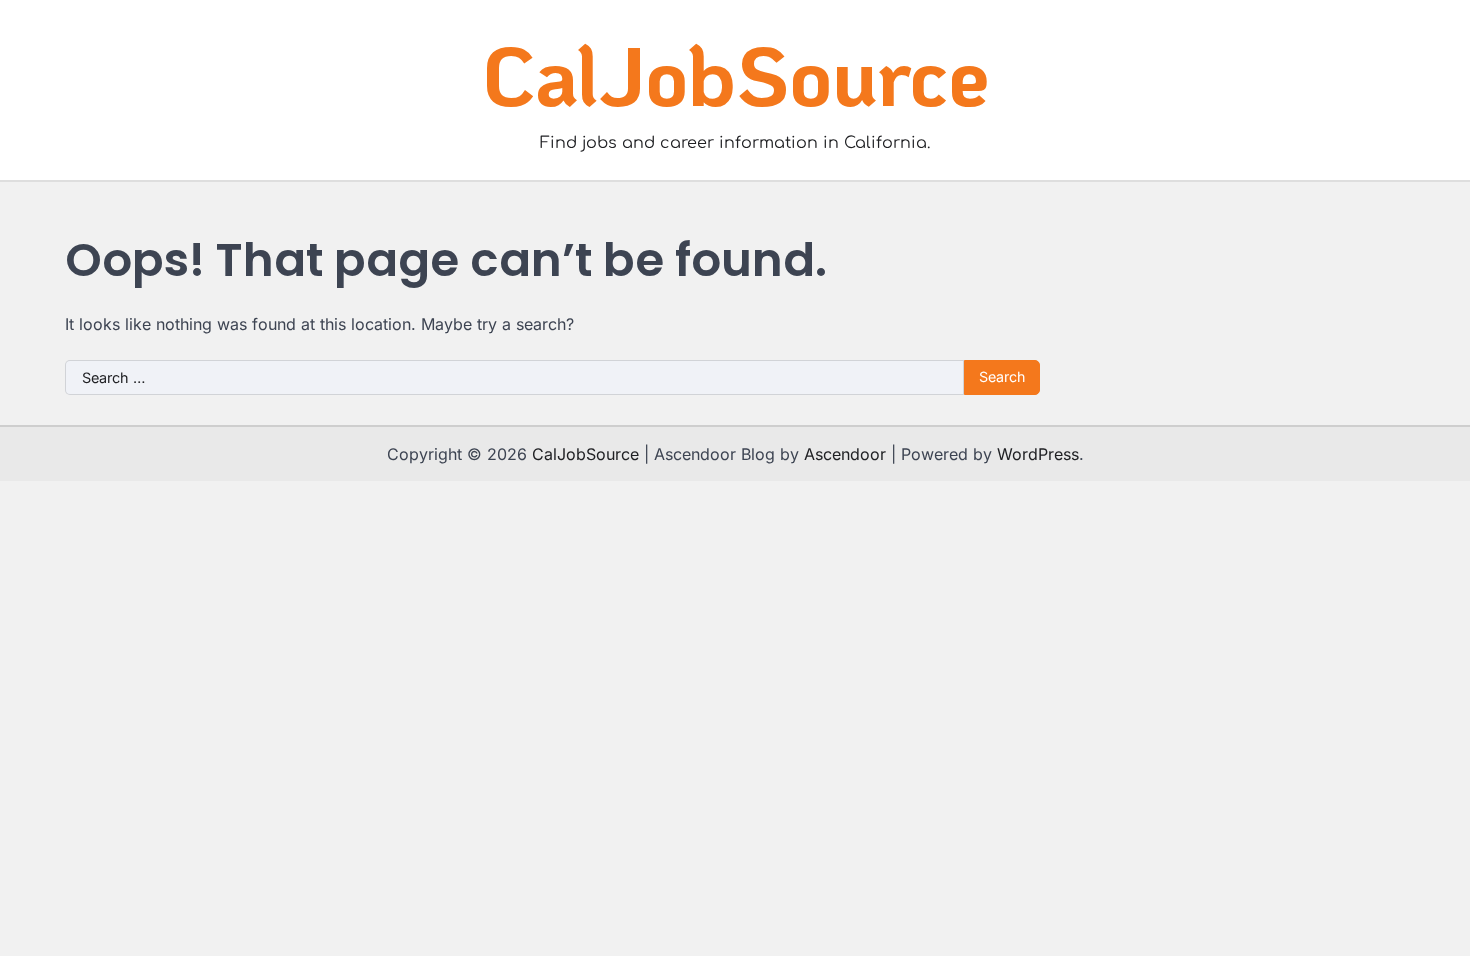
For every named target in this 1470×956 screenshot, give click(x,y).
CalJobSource (735, 74)
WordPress (1038, 454)
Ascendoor (845, 454)
